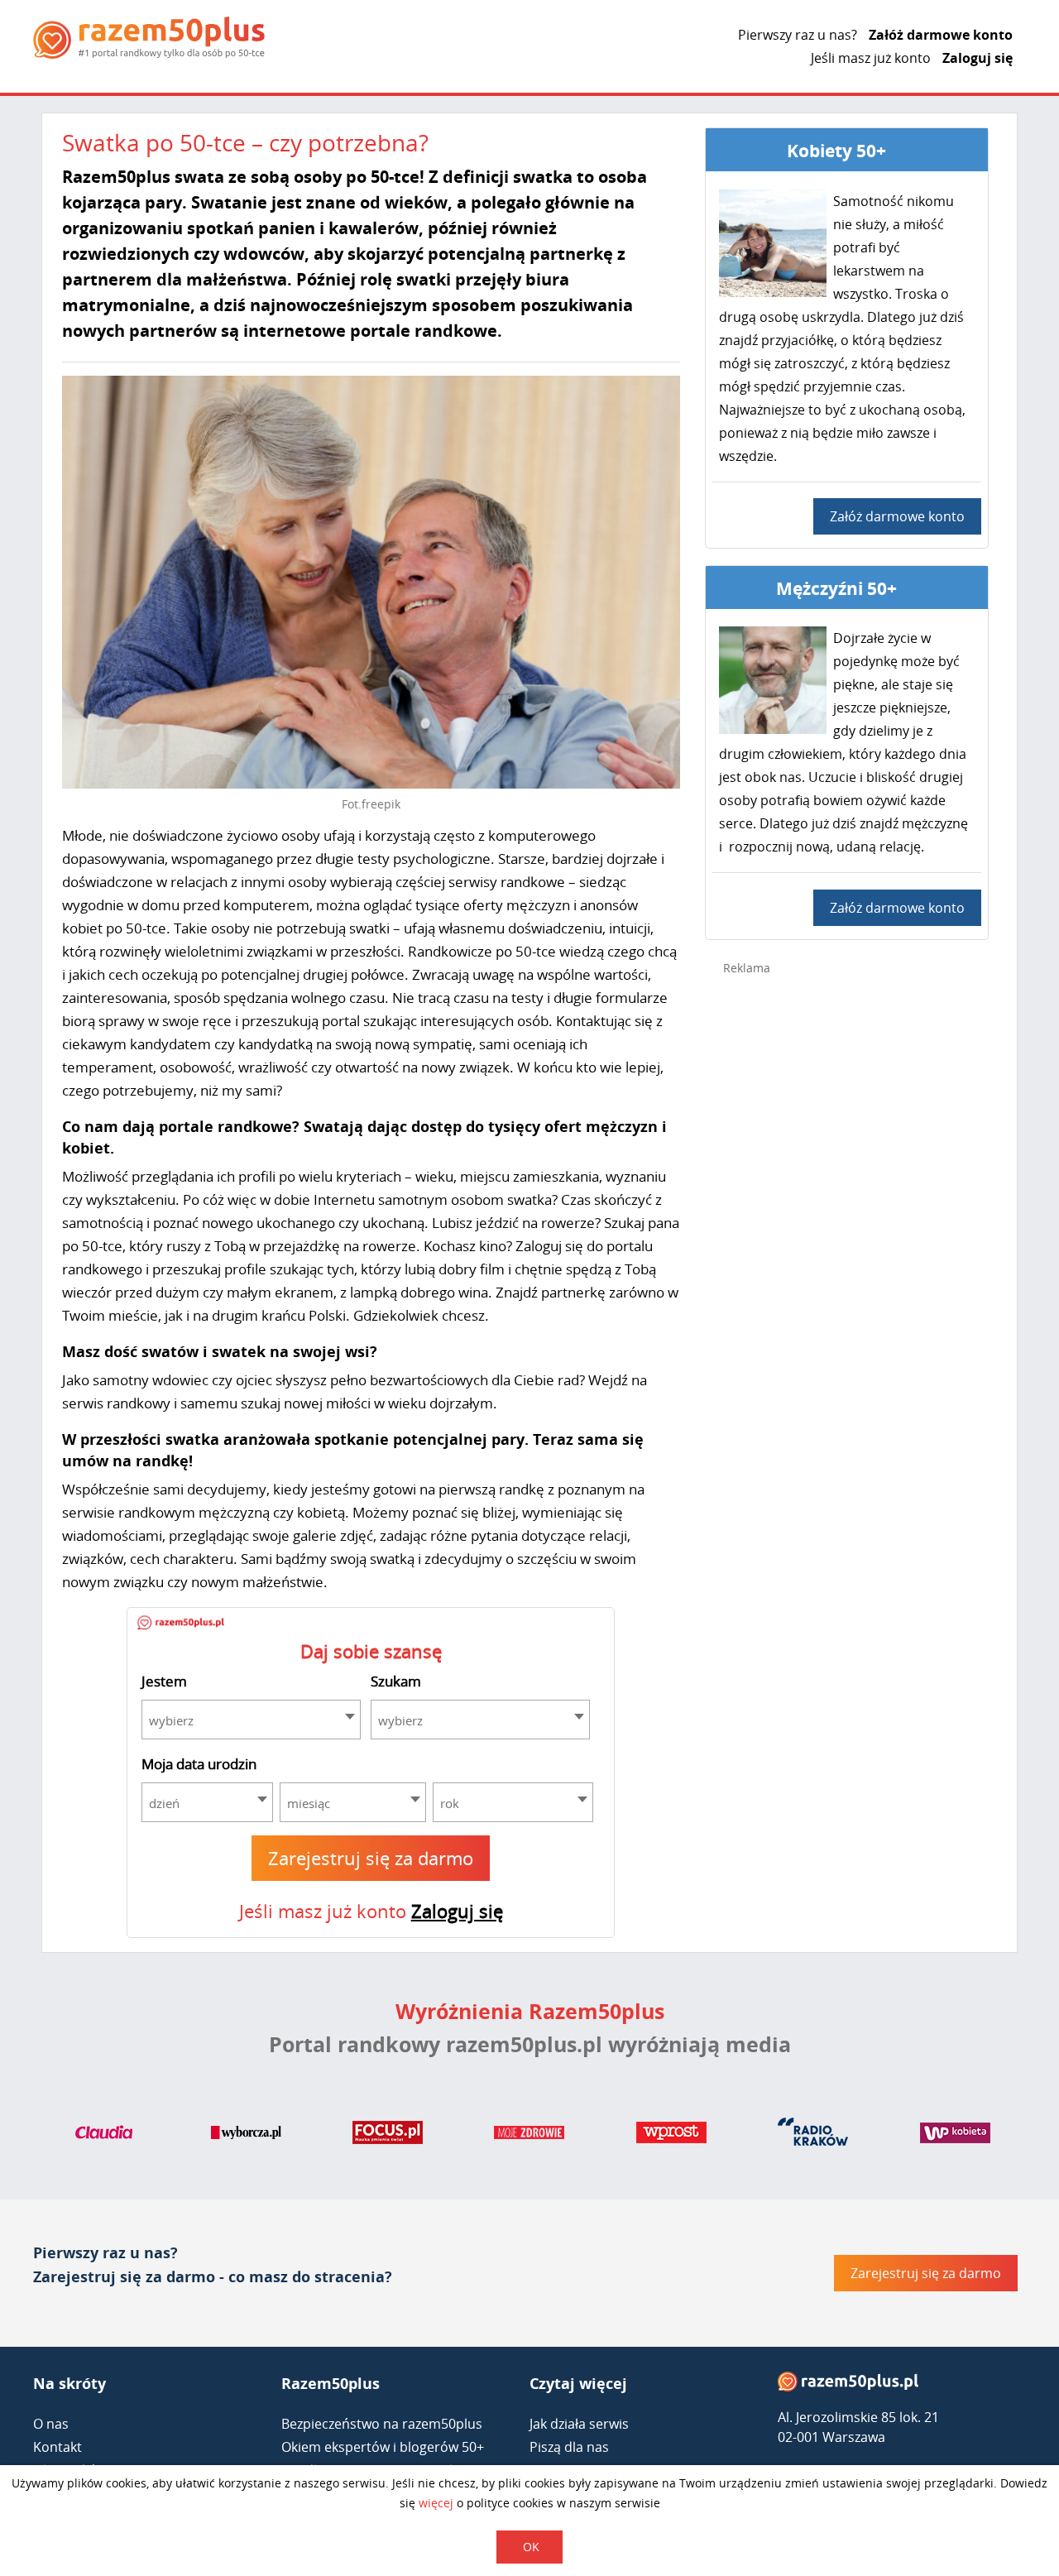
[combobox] (251, 1720)
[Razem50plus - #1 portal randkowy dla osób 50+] (848, 2385)
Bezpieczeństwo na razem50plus (382, 2424)
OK (531, 2547)
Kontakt (58, 2447)
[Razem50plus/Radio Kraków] (813, 2136)
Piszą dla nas (569, 2447)
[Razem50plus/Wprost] (671, 2136)
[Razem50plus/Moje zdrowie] (529, 2136)
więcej (436, 2503)
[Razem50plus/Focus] (388, 2136)
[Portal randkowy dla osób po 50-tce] (149, 38)
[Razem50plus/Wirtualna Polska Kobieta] (955, 2136)
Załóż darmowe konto (941, 35)
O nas (51, 2424)
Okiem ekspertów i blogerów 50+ (383, 2447)
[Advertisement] (847, 1251)
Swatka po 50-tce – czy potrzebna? (245, 142)
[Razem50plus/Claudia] (104, 2136)
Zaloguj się (978, 58)
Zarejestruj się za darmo (371, 1858)
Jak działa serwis (579, 2424)
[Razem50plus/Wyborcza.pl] (246, 2136)
